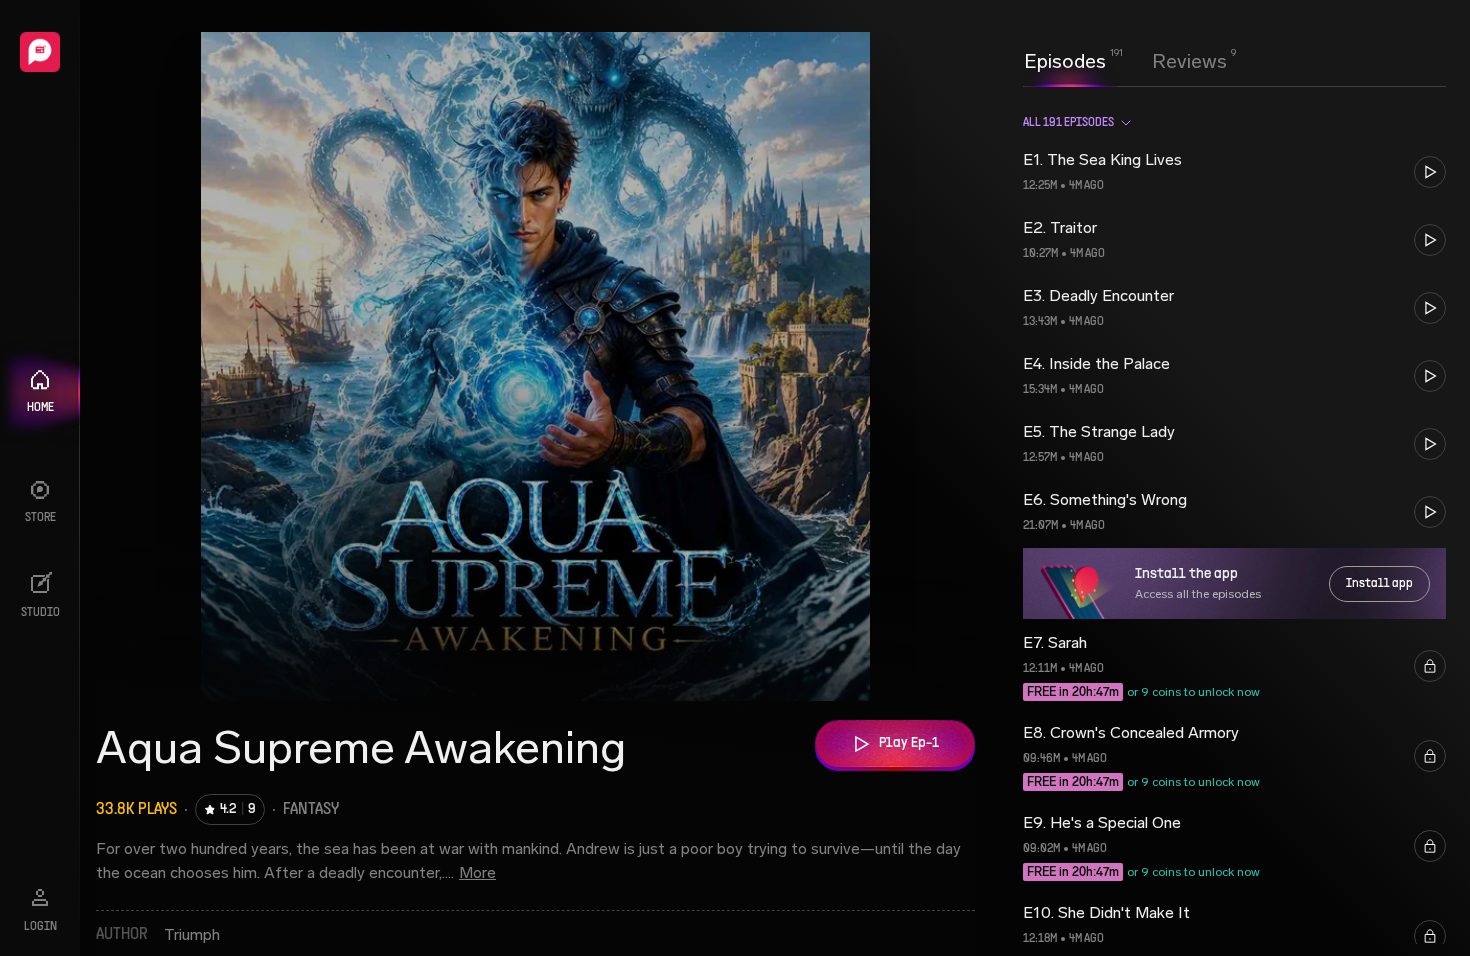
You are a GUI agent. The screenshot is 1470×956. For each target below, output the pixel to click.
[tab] (1065, 59)
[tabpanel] (1234, 521)
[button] (1234, 172)
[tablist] (1125, 61)
